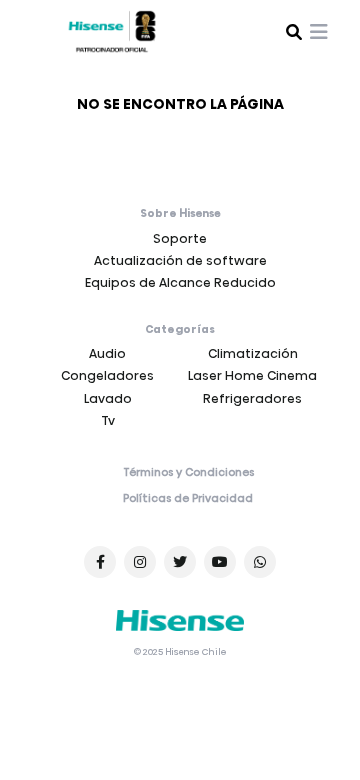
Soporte (180, 238)
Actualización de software (180, 260)
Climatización (253, 353)
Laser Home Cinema (252, 375)
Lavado (108, 398)
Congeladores (107, 375)
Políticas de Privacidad (188, 499)
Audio (107, 353)
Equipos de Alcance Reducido (180, 282)
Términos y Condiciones (188, 473)
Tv (108, 420)
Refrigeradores (252, 398)
